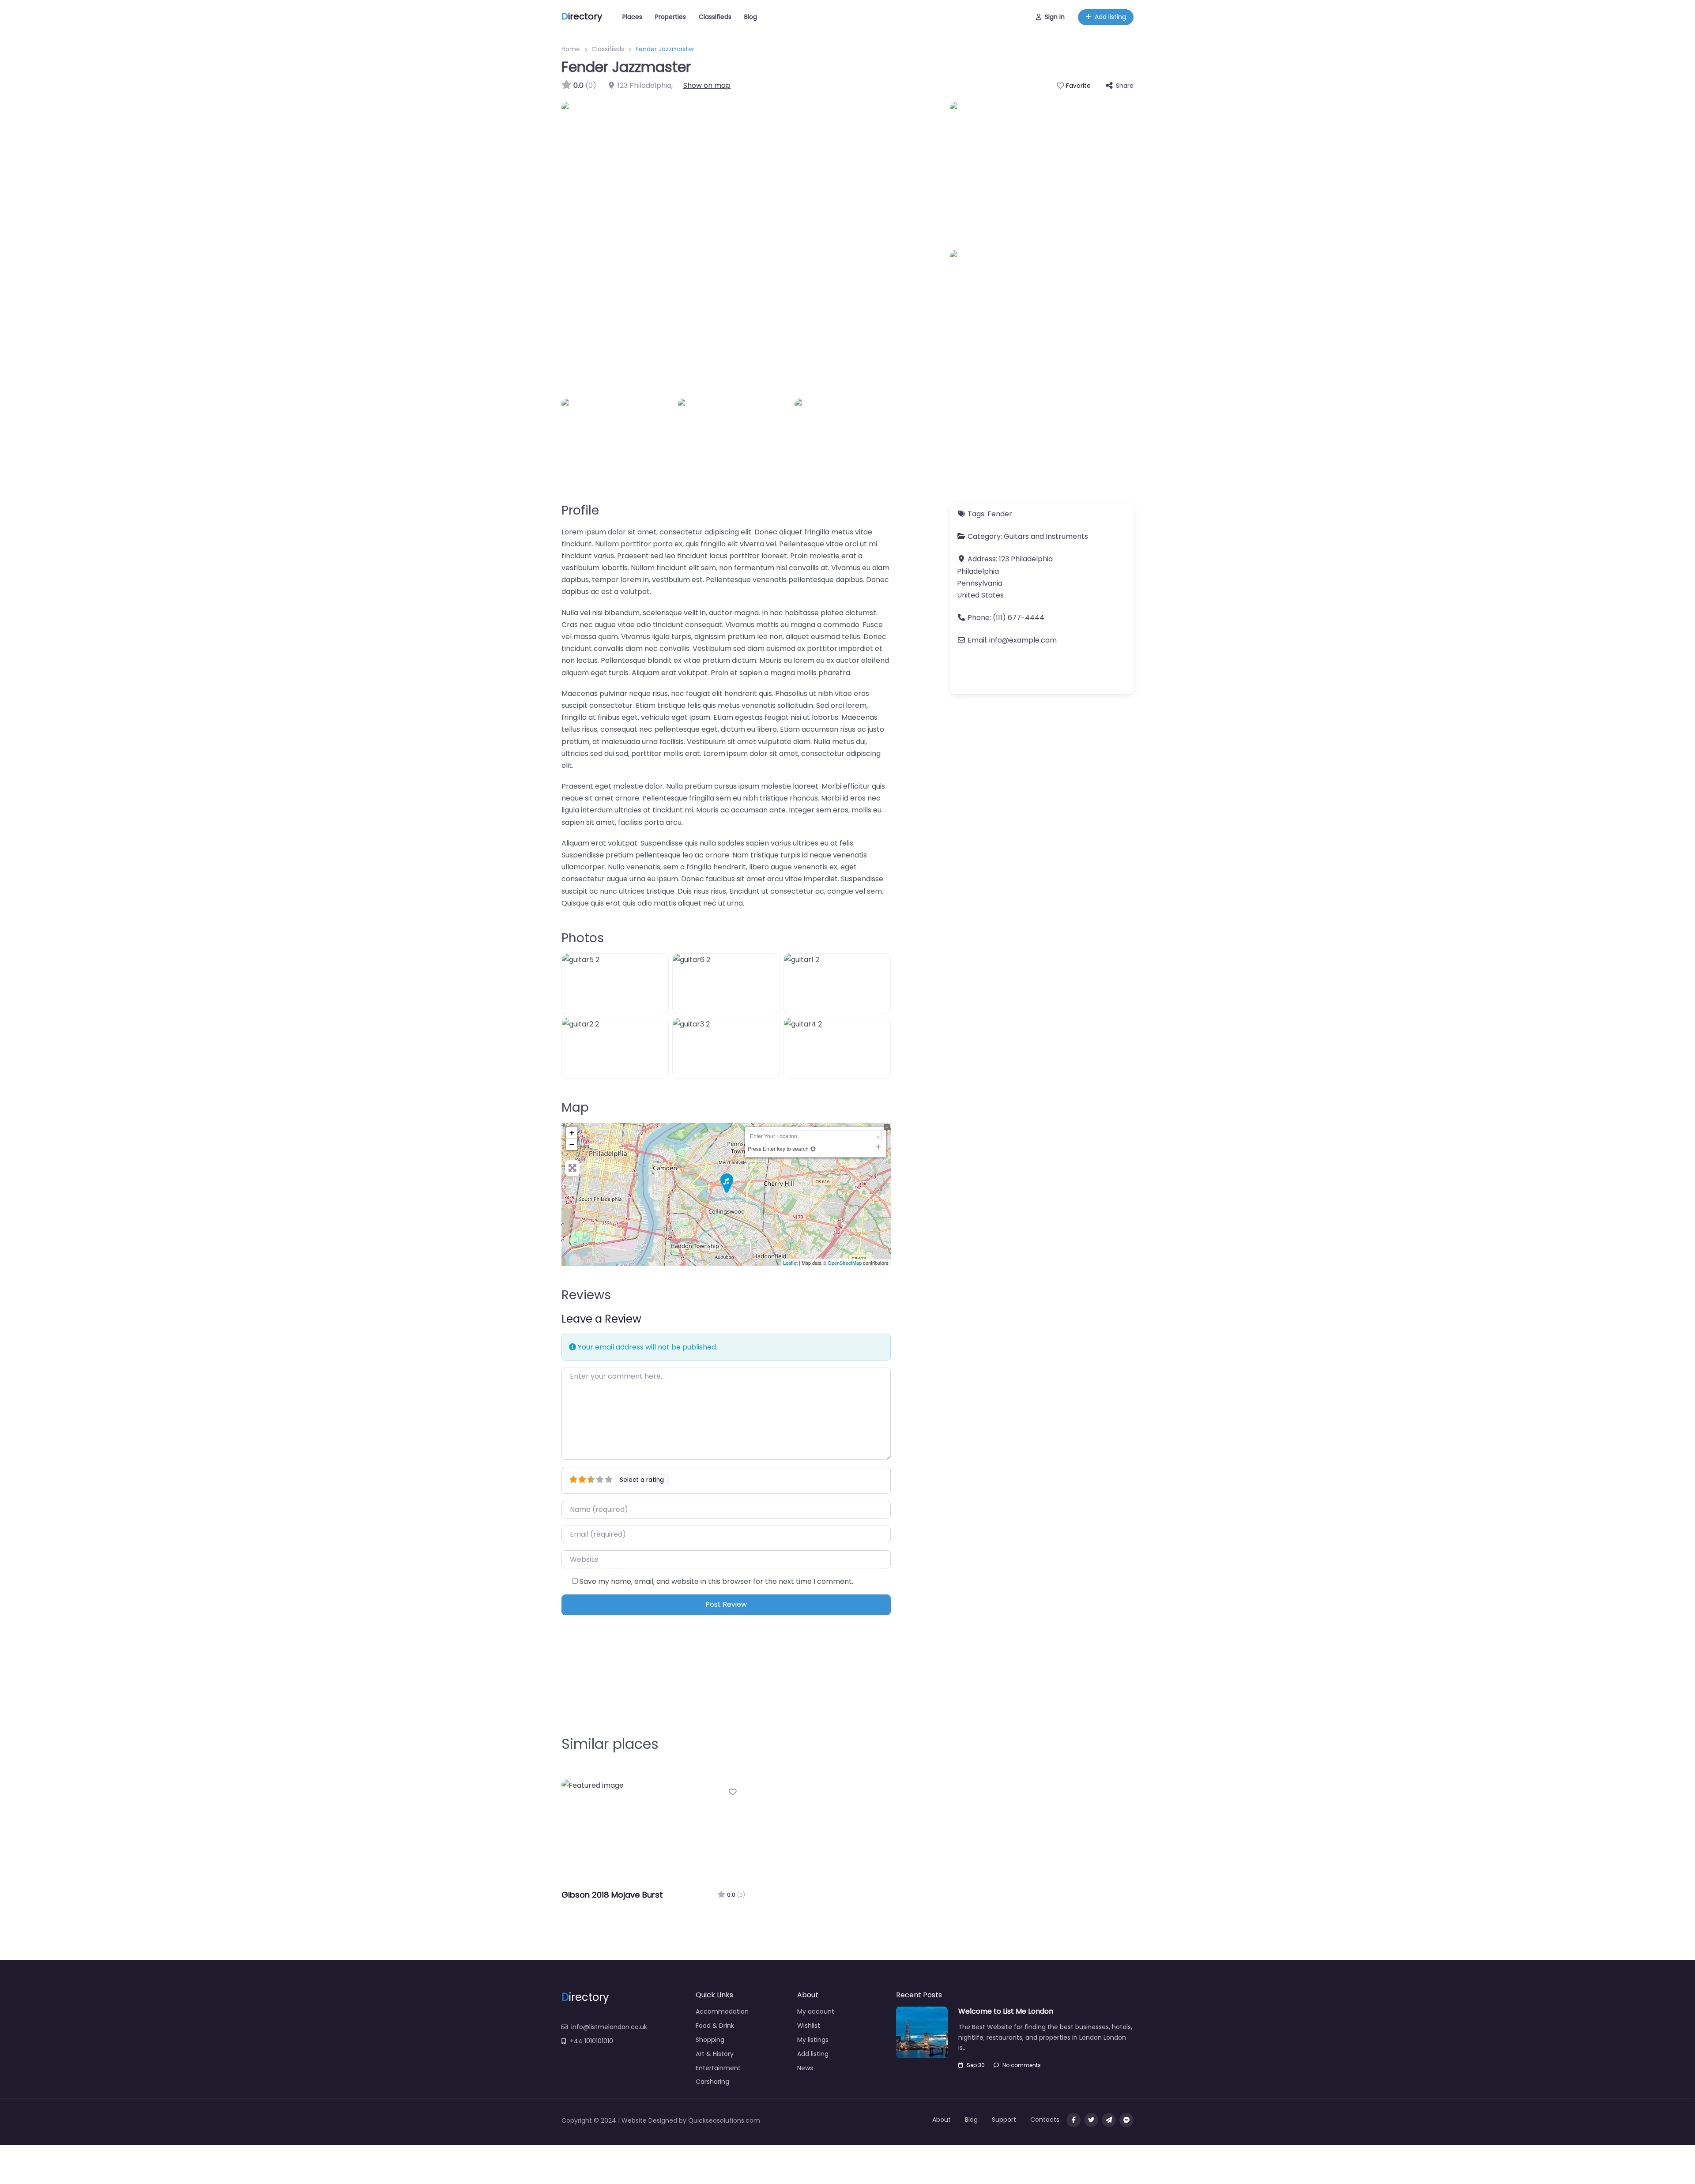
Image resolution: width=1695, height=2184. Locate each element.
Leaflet (790, 1263)
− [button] (572, 1144)
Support (1004, 2120)
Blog (751, 17)
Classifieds (715, 17)
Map (575, 1107)
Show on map (707, 85)
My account (816, 2011)
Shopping (710, 2040)
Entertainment (718, 2068)
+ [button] (572, 1133)
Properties (670, 17)
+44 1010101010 (591, 2041)
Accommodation (722, 2011)
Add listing (1110, 17)
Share (1125, 86)
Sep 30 (976, 2065)
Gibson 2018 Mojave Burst (612, 1895)
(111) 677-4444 (1019, 618)
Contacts (1045, 2120)
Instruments (1067, 536)
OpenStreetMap (845, 1263)
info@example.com (1023, 640)
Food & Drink (715, 2026)
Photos (583, 938)
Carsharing (712, 2082)
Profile (580, 510)
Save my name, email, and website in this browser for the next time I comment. (716, 1581)
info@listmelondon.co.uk (609, 2027)
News (805, 2068)
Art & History (715, 2054)
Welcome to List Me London (1006, 2011)
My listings (813, 2040)
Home (571, 49)
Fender (1000, 514)
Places (632, 17)
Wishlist (809, 2026)
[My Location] (813, 1148)
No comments (1022, 2065)
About (942, 2120)
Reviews (586, 1295)
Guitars (1016, 536)
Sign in (1055, 17)
